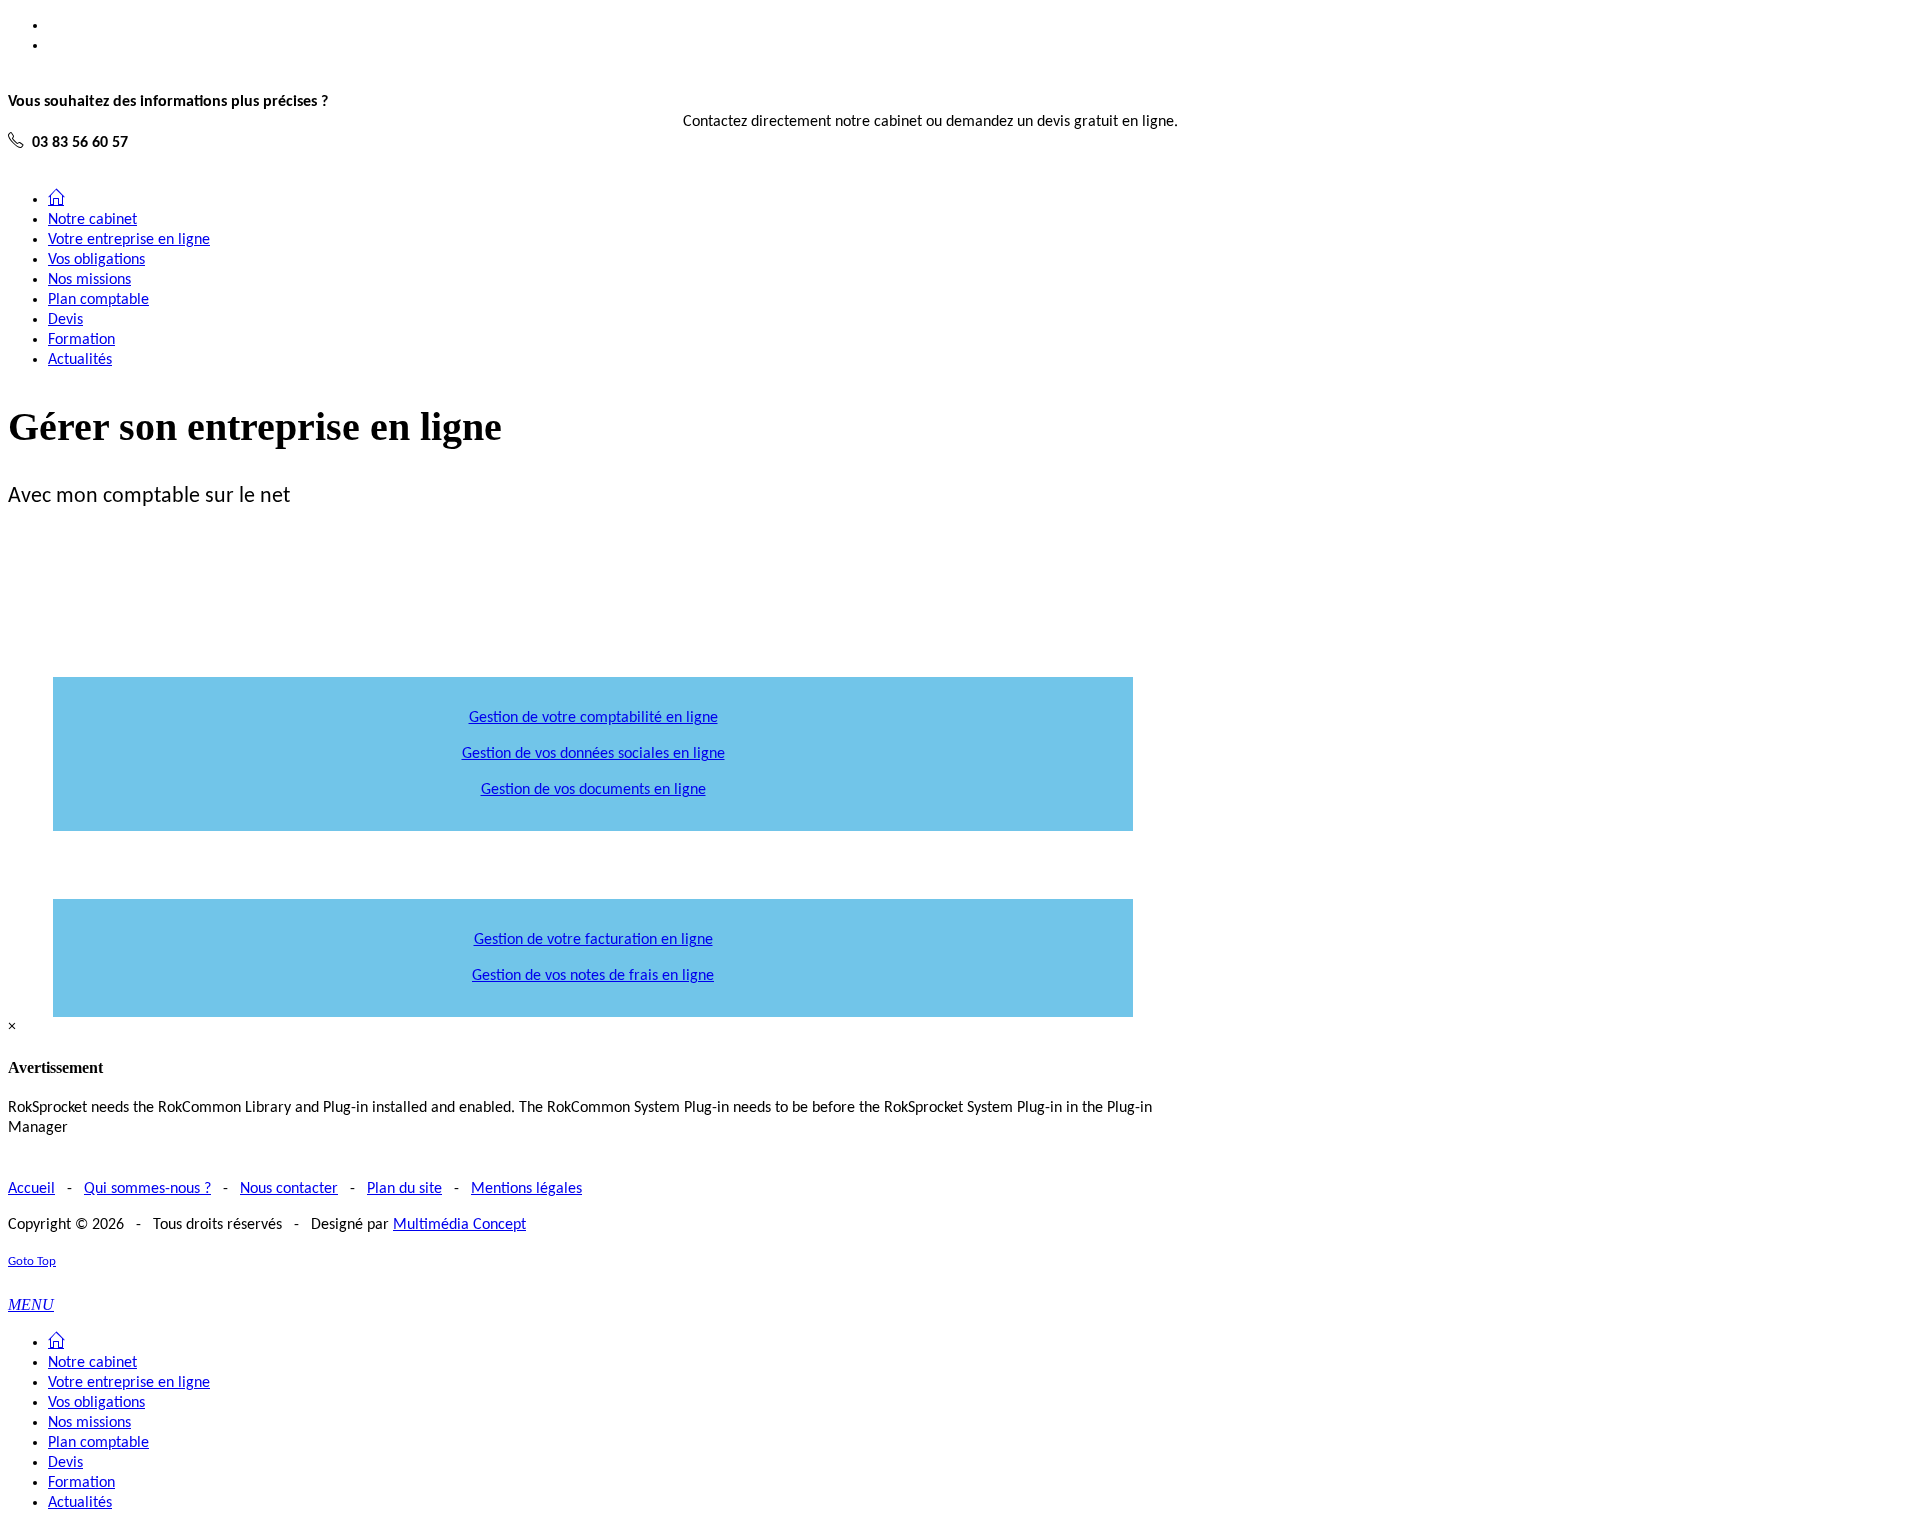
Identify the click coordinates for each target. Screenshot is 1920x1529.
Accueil (31, 1189)
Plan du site (404, 1189)
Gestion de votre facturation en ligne (593, 940)
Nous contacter (289, 1189)
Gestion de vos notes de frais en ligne (593, 976)
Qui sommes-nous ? (147, 1189)
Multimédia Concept (459, 1225)
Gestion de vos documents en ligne (593, 790)
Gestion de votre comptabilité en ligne (593, 718)
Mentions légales (526, 1189)
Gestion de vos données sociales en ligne (593, 754)
